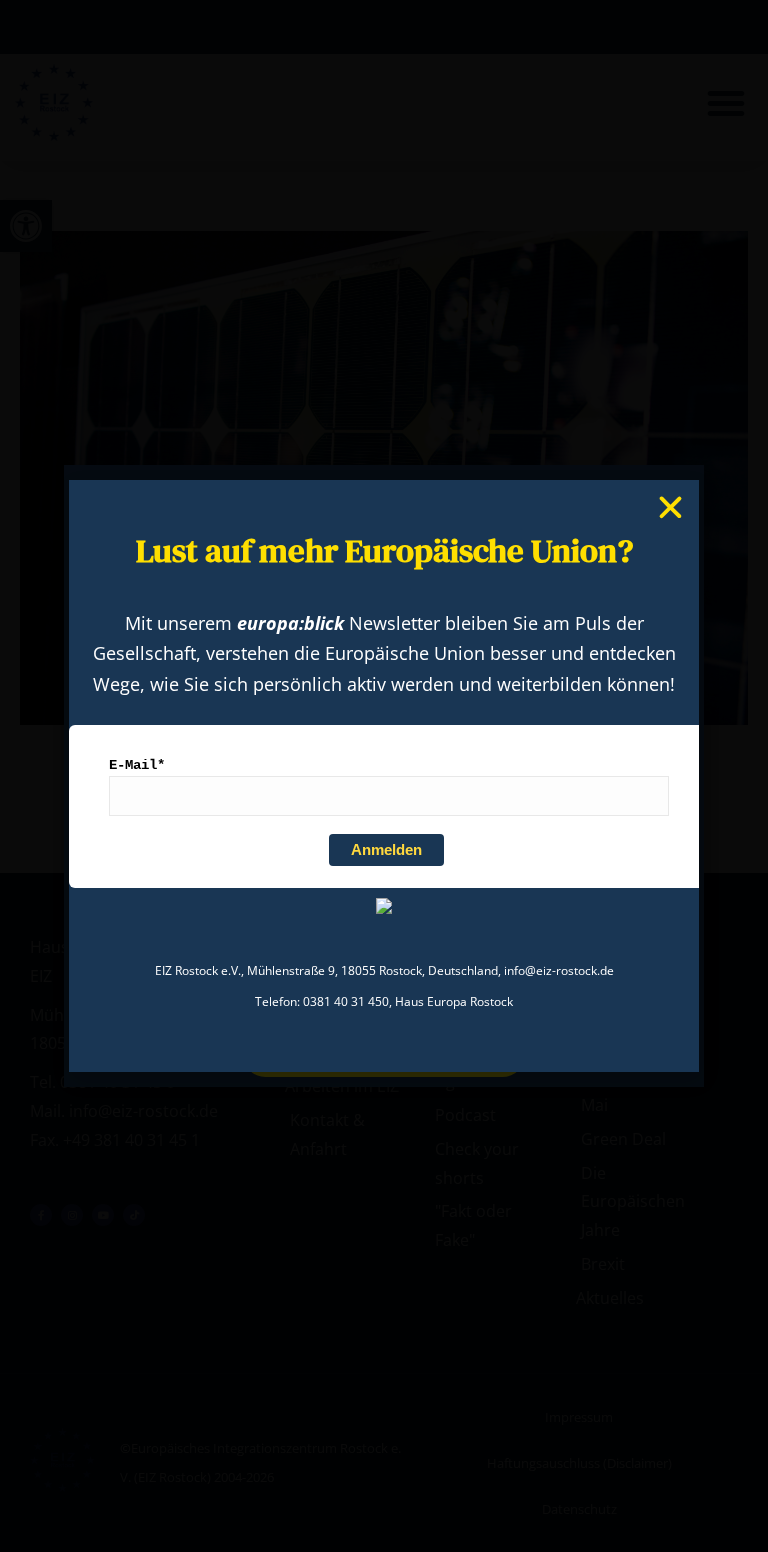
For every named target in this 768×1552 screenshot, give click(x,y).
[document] (384, 776)
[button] (670, 507)
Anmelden (386, 849)
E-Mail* (137, 765)
